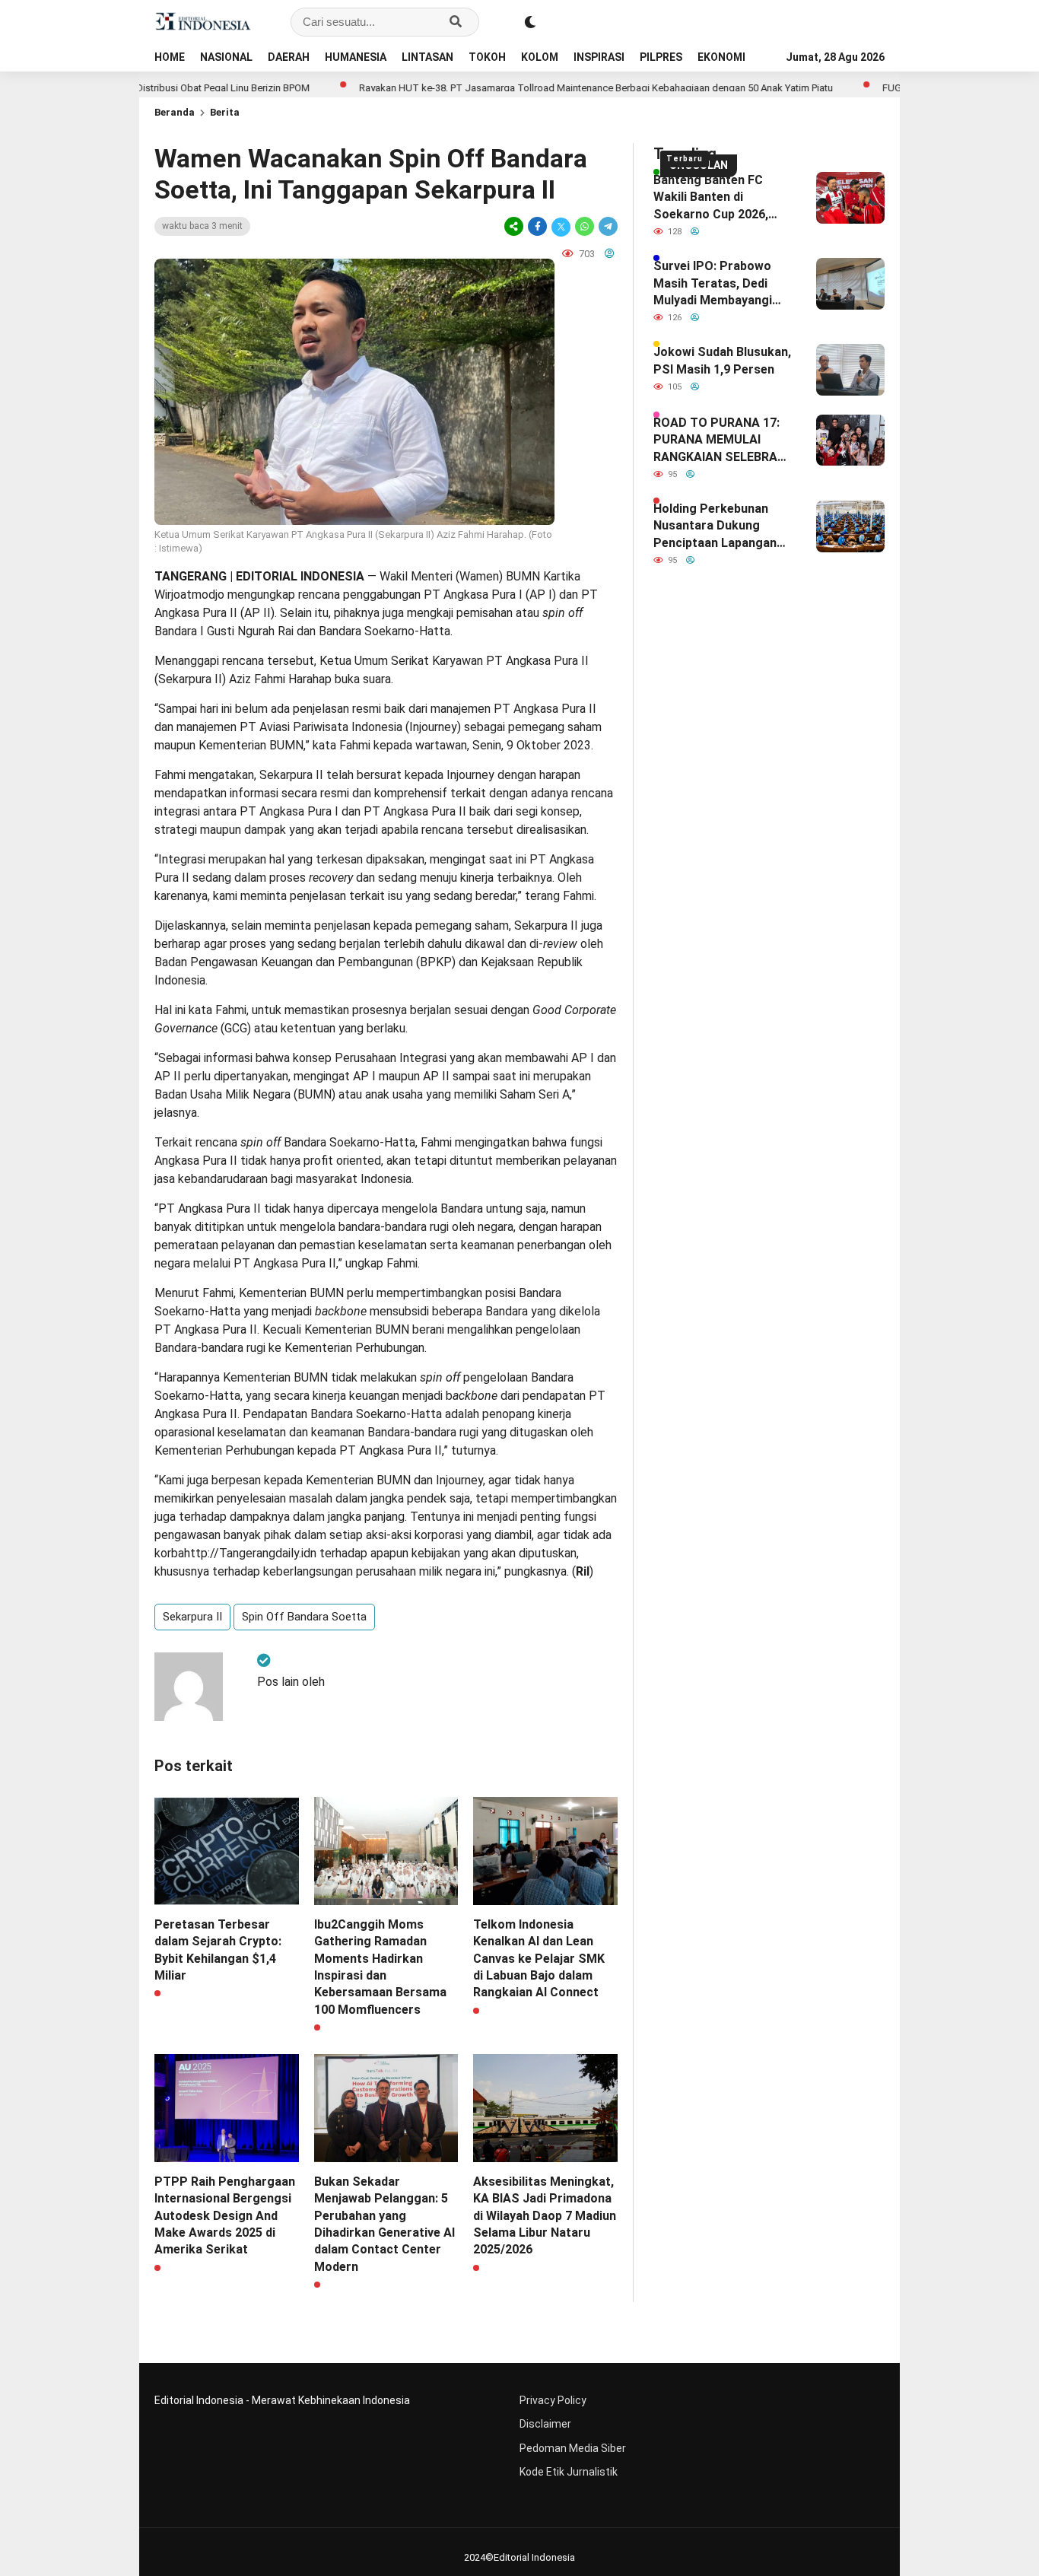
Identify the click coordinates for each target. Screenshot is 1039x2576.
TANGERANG (191, 576)
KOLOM (540, 57)
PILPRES (661, 57)
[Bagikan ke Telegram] (607, 226)
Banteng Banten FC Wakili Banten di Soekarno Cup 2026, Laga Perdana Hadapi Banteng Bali (714, 198)
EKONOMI (721, 57)
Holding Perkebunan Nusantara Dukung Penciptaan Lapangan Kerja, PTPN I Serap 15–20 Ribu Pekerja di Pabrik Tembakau (722, 526)
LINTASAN (427, 57)
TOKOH (487, 57)
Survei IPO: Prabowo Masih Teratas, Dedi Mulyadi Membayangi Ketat (713, 284)
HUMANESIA (356, 57)
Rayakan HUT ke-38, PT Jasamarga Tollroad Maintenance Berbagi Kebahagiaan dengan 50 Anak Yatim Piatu (525, 88)
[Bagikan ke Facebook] (537, 226)
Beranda (175, 112)
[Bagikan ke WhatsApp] (585, 226)
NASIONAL (226, 57)
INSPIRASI (599, 57)
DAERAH (289, 57)
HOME (170, 57)
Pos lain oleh (291, 1682)
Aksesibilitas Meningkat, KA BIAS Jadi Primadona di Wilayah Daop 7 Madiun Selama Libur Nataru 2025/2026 (545, 2216)
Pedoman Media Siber (573, 2448)
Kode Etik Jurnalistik (569, 2472)
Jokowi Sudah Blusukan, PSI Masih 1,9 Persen (722, 360)
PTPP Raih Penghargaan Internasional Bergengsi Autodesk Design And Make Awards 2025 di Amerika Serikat (225, 2216)
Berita (225, 112)
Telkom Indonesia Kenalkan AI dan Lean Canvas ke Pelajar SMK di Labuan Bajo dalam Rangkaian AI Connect (539, 1959)
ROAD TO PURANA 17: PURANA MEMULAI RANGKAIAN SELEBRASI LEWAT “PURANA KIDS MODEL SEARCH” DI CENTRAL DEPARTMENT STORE (723, 440)
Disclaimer (545, 2424)
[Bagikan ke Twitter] (561, 226)
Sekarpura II (192, 1617)
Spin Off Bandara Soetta (304, 1617)
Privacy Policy (553, 2400)
